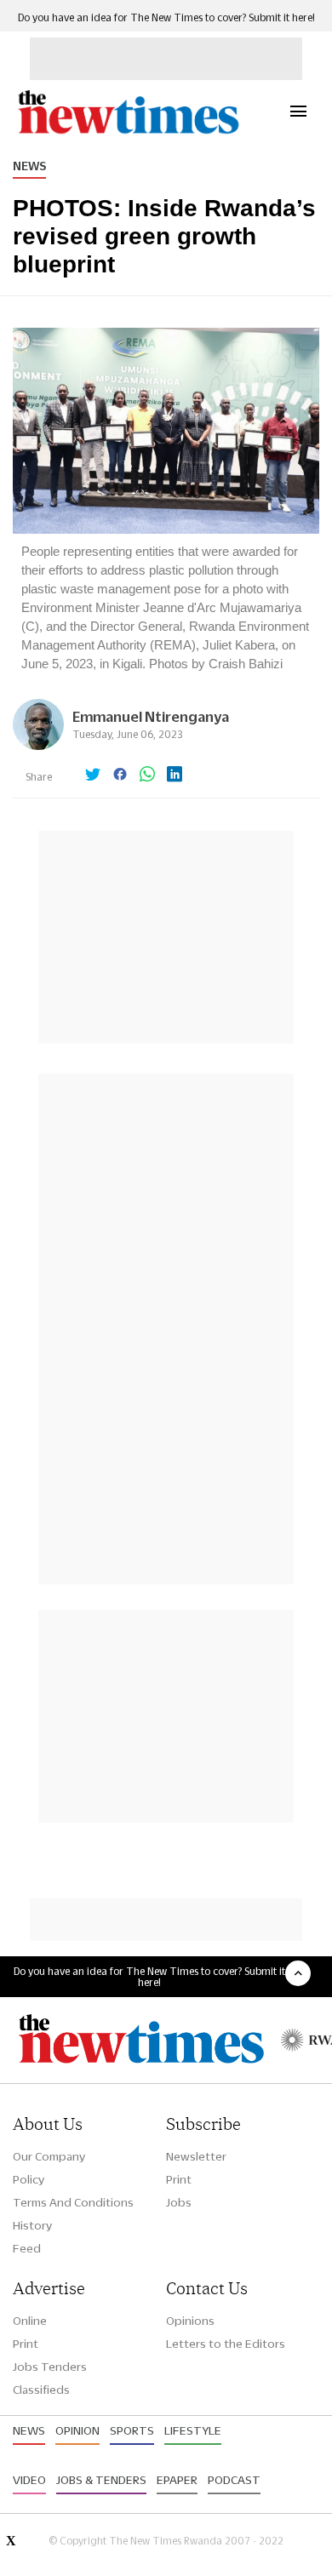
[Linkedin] (175, 776)
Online (30, 2321)
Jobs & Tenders (101, 2480)
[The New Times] (128, 132)
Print (179, 2179)
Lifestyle (193, 2430)
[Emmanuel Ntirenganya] (38, 745)
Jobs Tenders (50, 2367)
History (32, 2225)
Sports (132, 2430)
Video (29, 2480)
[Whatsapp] (147, 776)
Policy (29, 2179)
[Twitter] (93, 776)
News (29, 166)
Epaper (177, 2480)
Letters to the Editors (226, 2344)
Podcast (234, 2480)
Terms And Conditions (73, 2202)
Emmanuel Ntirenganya (151, 716)
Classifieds (41, 2390)
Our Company (49, 2156)
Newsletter (196, 2156)
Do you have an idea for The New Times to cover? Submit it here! (166, 17)
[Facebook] (120, 776)
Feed (27, 2248)
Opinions (190, 2321)
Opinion (77, 2430)
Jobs (179, 2202)
